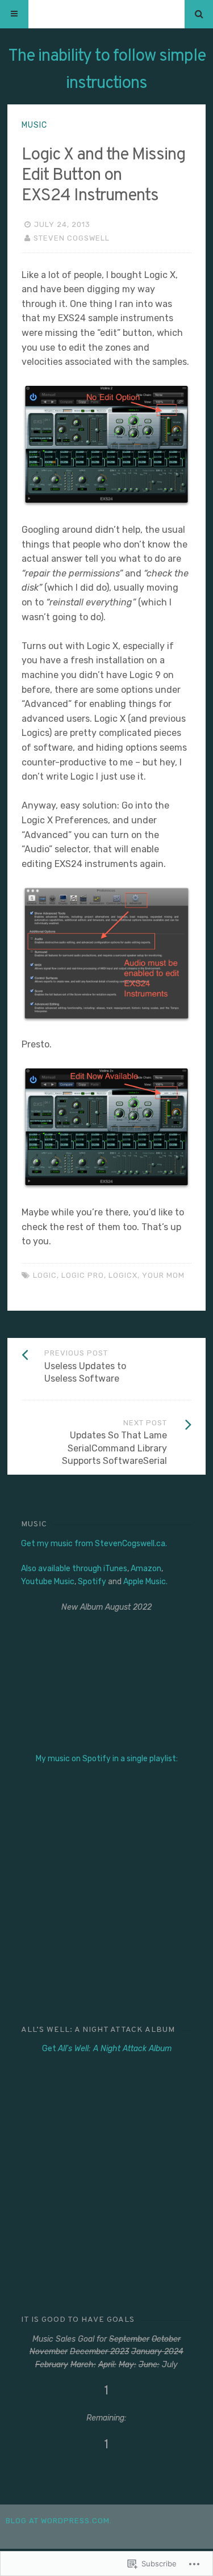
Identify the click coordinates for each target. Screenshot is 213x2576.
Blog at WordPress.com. (59, 2521)
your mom (163, 1275)
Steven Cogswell (72, 238)
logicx (123, 1275)
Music (34, 125)
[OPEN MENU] (14, 14)
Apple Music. (145, 1582)
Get (107, 2049)
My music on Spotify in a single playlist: (107, 1759)
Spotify (92, 1582)
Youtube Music (48, 1582)
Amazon (146, 1569)
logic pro (83, 1275)
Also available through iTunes (74, 1569)
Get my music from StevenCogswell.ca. (94, 1544)
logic (45, 1275)
